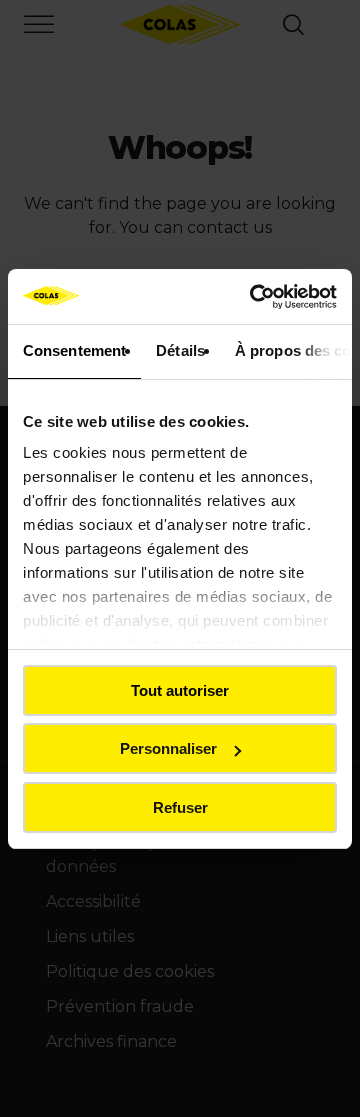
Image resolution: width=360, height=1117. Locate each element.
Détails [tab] (180, 350)
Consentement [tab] (74, 350)
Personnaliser (168, 748)
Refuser (180, 807)
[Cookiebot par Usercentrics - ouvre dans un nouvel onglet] (254, 297)
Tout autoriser (180, 690)
